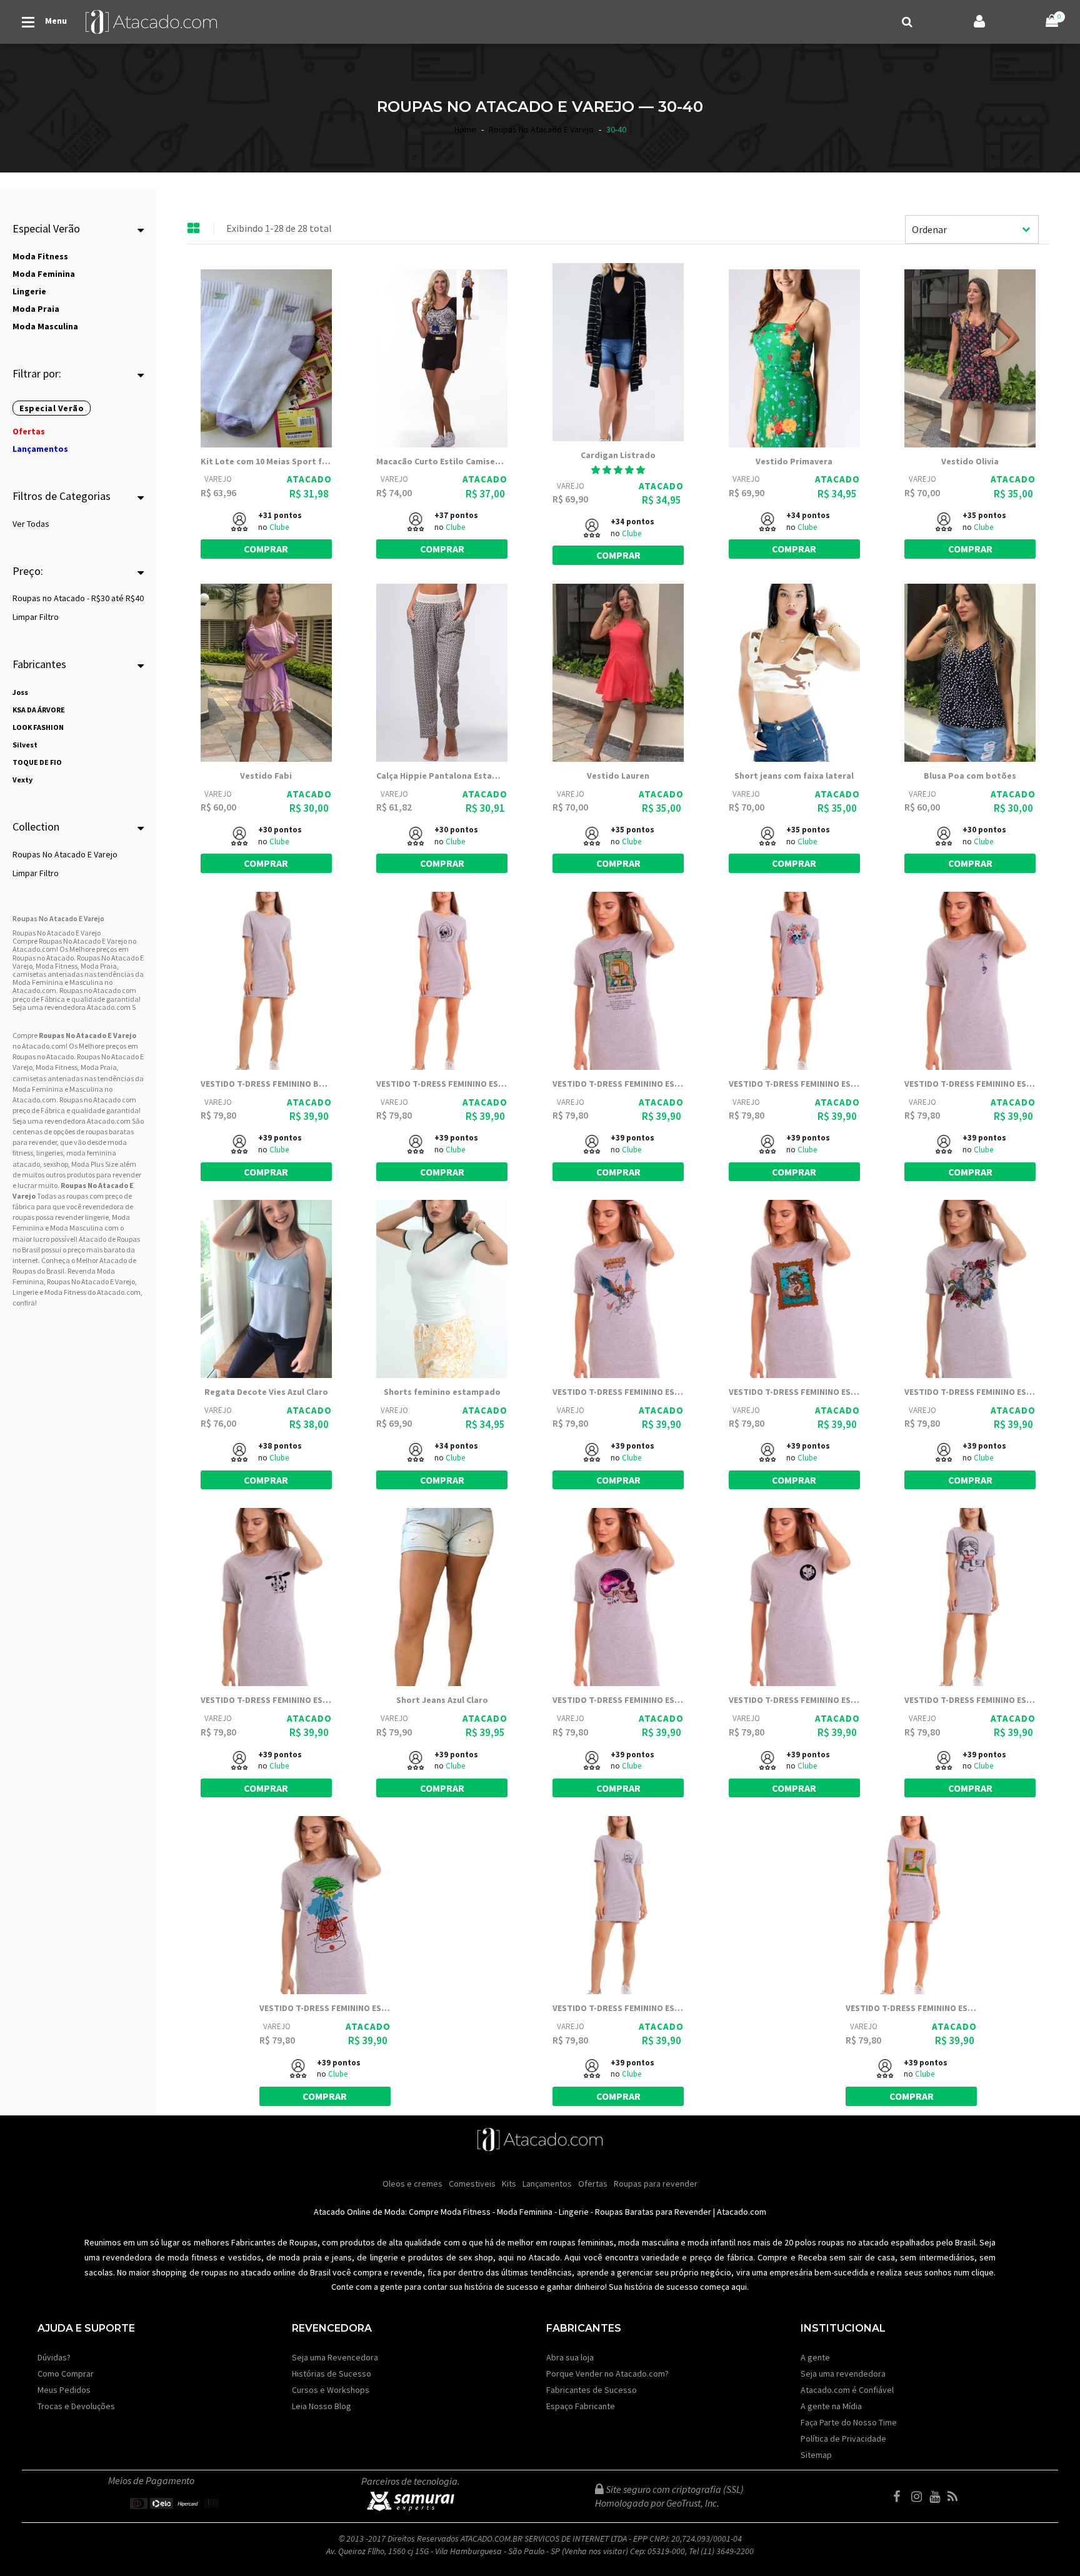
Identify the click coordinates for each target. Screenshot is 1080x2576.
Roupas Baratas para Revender (653, 2212)
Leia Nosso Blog (322, 2406)
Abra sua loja (570, 2357)
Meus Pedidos (64, 2390)
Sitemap (816, 2455)
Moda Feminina (38, 1089)
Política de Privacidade (843, 2439)
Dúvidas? (54, 2357)
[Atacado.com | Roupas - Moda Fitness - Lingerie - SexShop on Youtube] (937, 2497)
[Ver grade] (194, 229)
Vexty (22, 780)
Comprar (266, 549)
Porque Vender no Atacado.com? (607, 2374)
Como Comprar (66, 2374)
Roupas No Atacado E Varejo (65, 854)
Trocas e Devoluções (76, 2406)
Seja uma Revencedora (335, 2357)
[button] (618, 470)
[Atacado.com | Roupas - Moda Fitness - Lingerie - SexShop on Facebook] (901, 2497)
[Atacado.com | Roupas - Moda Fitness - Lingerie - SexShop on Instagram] (919, 2497)
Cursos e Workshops (331, 2390)
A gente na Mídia (831, 2406)
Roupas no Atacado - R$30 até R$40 (78, 598)
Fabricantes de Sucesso (592, 2390)
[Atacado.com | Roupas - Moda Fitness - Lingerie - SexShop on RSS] (956, 2497)
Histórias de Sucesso (332, 2374)
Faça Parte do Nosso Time (849, 2422)
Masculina (86, 1089)
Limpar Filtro (36, 617)
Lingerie (574, 2212)
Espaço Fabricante (581, 2406)
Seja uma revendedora (843, 2374)
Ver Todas (31, 524)
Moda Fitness (57, 1067)
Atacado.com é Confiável (847, 2390)
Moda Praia (99, 1067)
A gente (815, 2357)
